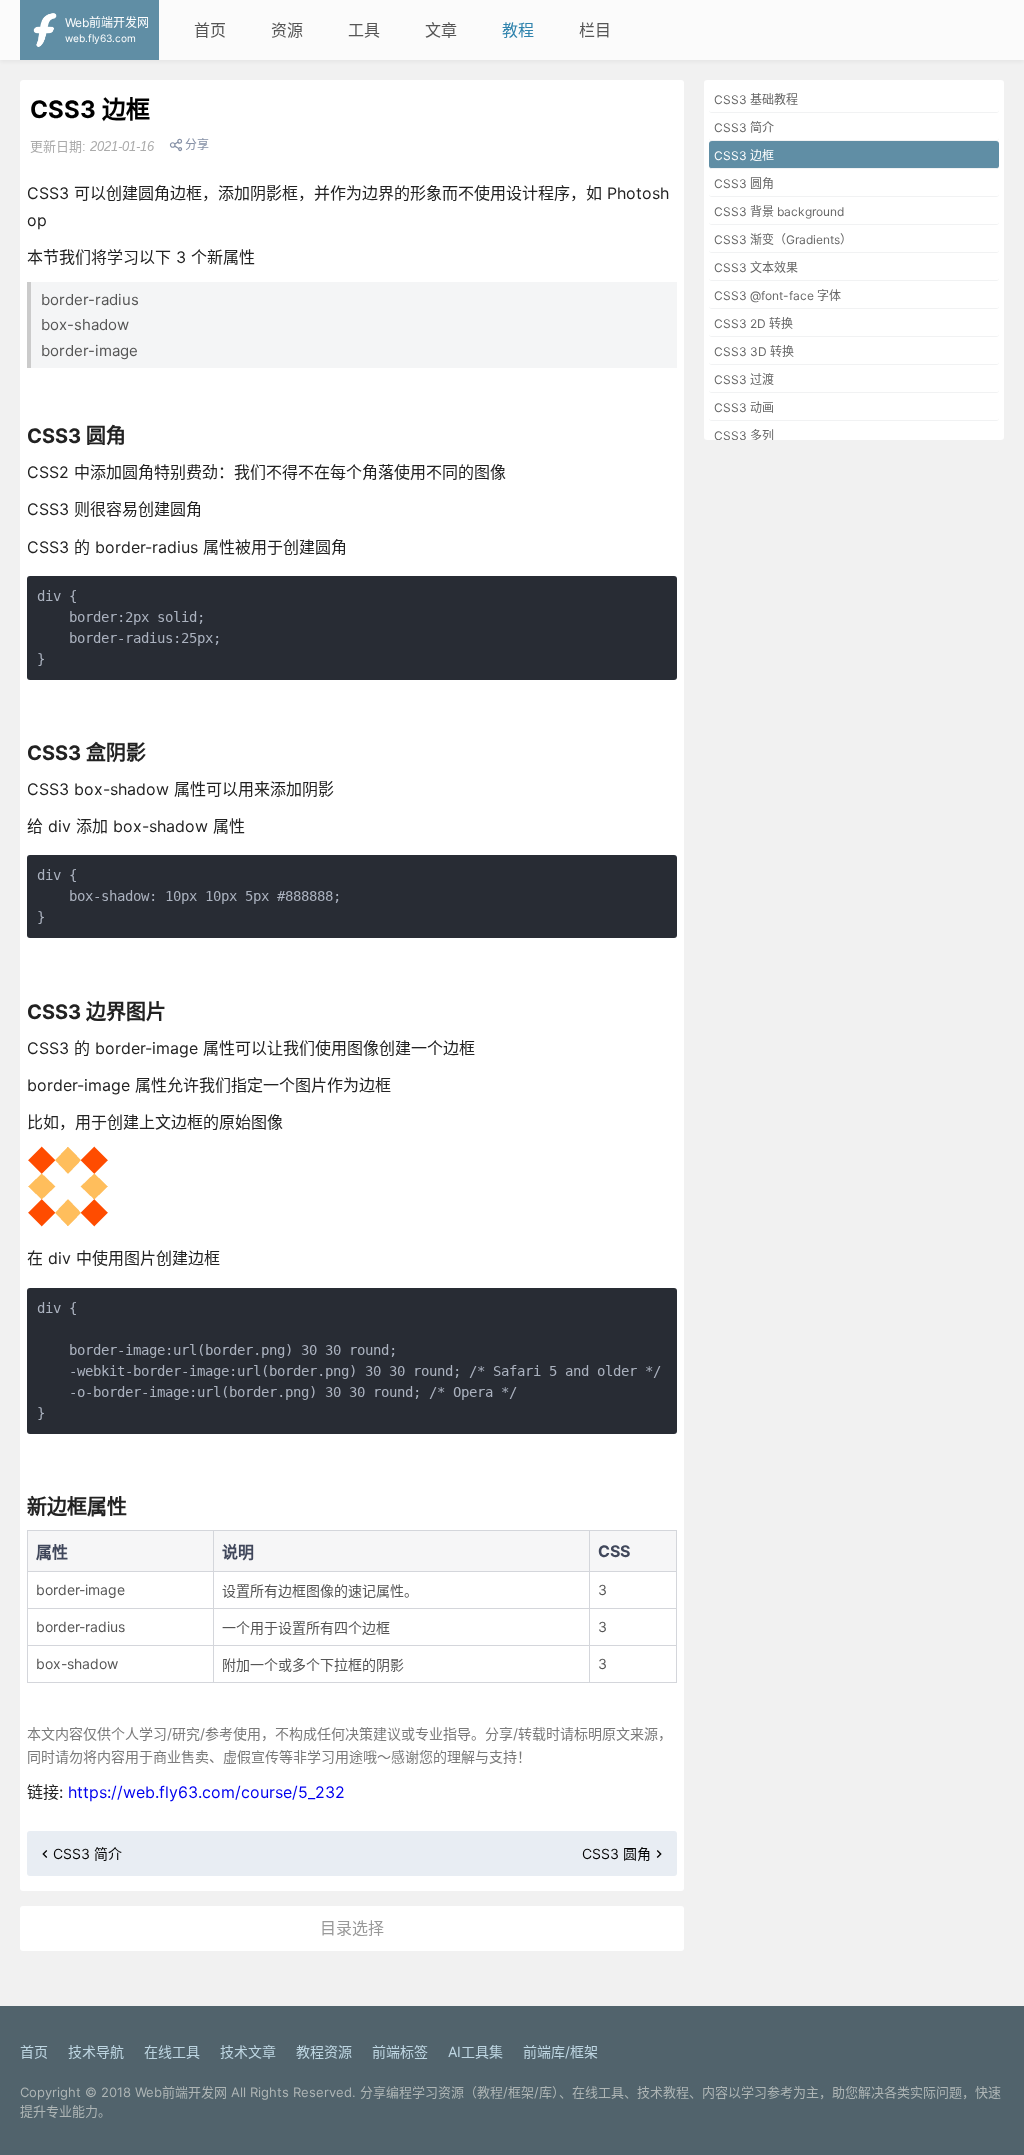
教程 (518, 30)
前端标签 (400, 2051)
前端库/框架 (560, 2051)
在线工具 (172, 2051)
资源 (287, 30)
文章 (441, 30)
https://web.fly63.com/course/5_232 (206, 1792)
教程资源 (324, 2051)
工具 (364, 30)
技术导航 (96, 2051)
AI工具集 (475, 2051)
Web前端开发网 (181, 2092)
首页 (210, 30)
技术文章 (248, 2051)
